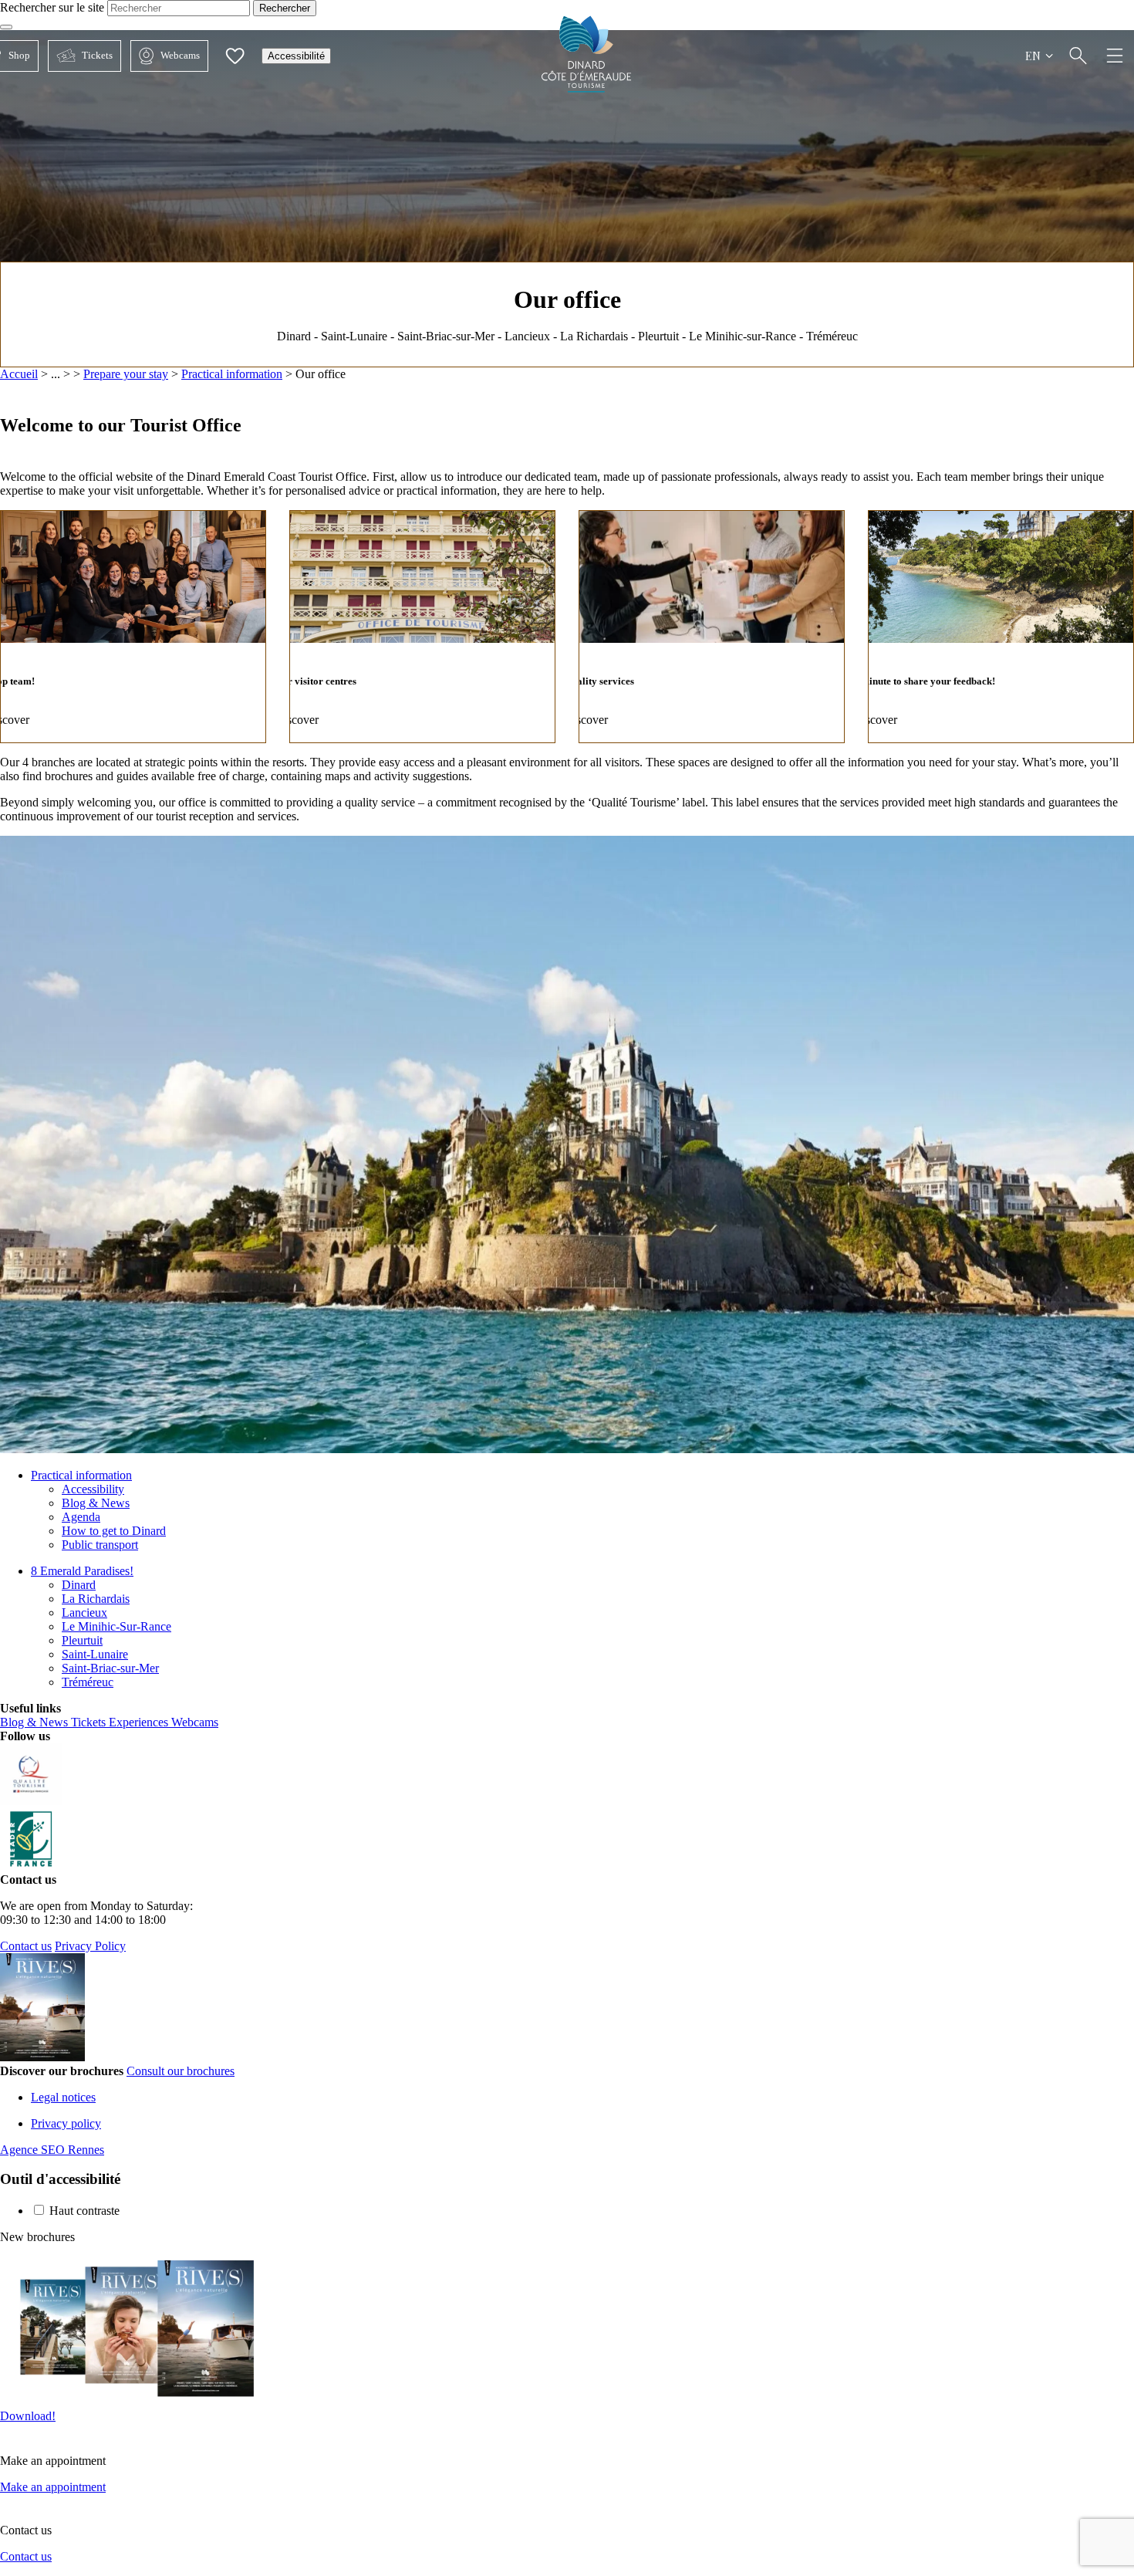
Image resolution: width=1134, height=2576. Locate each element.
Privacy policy (66, 2123)
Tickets (80, 55)
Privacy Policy (90, 1946)
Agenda (81, 1517)
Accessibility (93, 1489)
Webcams (165, 55)
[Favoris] (235, 56)
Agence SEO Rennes (52, 2150)
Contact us (26, 1946)
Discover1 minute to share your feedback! (1001, 627)
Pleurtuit (82, 1640)
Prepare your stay (126, 374)
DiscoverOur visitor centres (422, 627)
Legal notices (63, 2097)
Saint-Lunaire (95, 1654)
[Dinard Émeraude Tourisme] (587, 88)
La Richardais (96, 1599)
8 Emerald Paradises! (82, 1571)
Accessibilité (296, 56)
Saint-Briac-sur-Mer (110, 1668)
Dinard (79, 1585)
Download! (28, 2416)
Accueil (19, 374)
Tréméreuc (88, 1682)
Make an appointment (53, 2487)
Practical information (232, 374)
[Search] (1078, 56)
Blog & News (96, 1503)
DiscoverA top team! (133, 627)
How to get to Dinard (114, 1531)
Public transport (100, 1545)
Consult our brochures (181, 2071)
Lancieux (84, 1613)
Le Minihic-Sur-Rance (116, 1626)
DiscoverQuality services (712, 627)
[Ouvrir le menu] (1115, 56)
